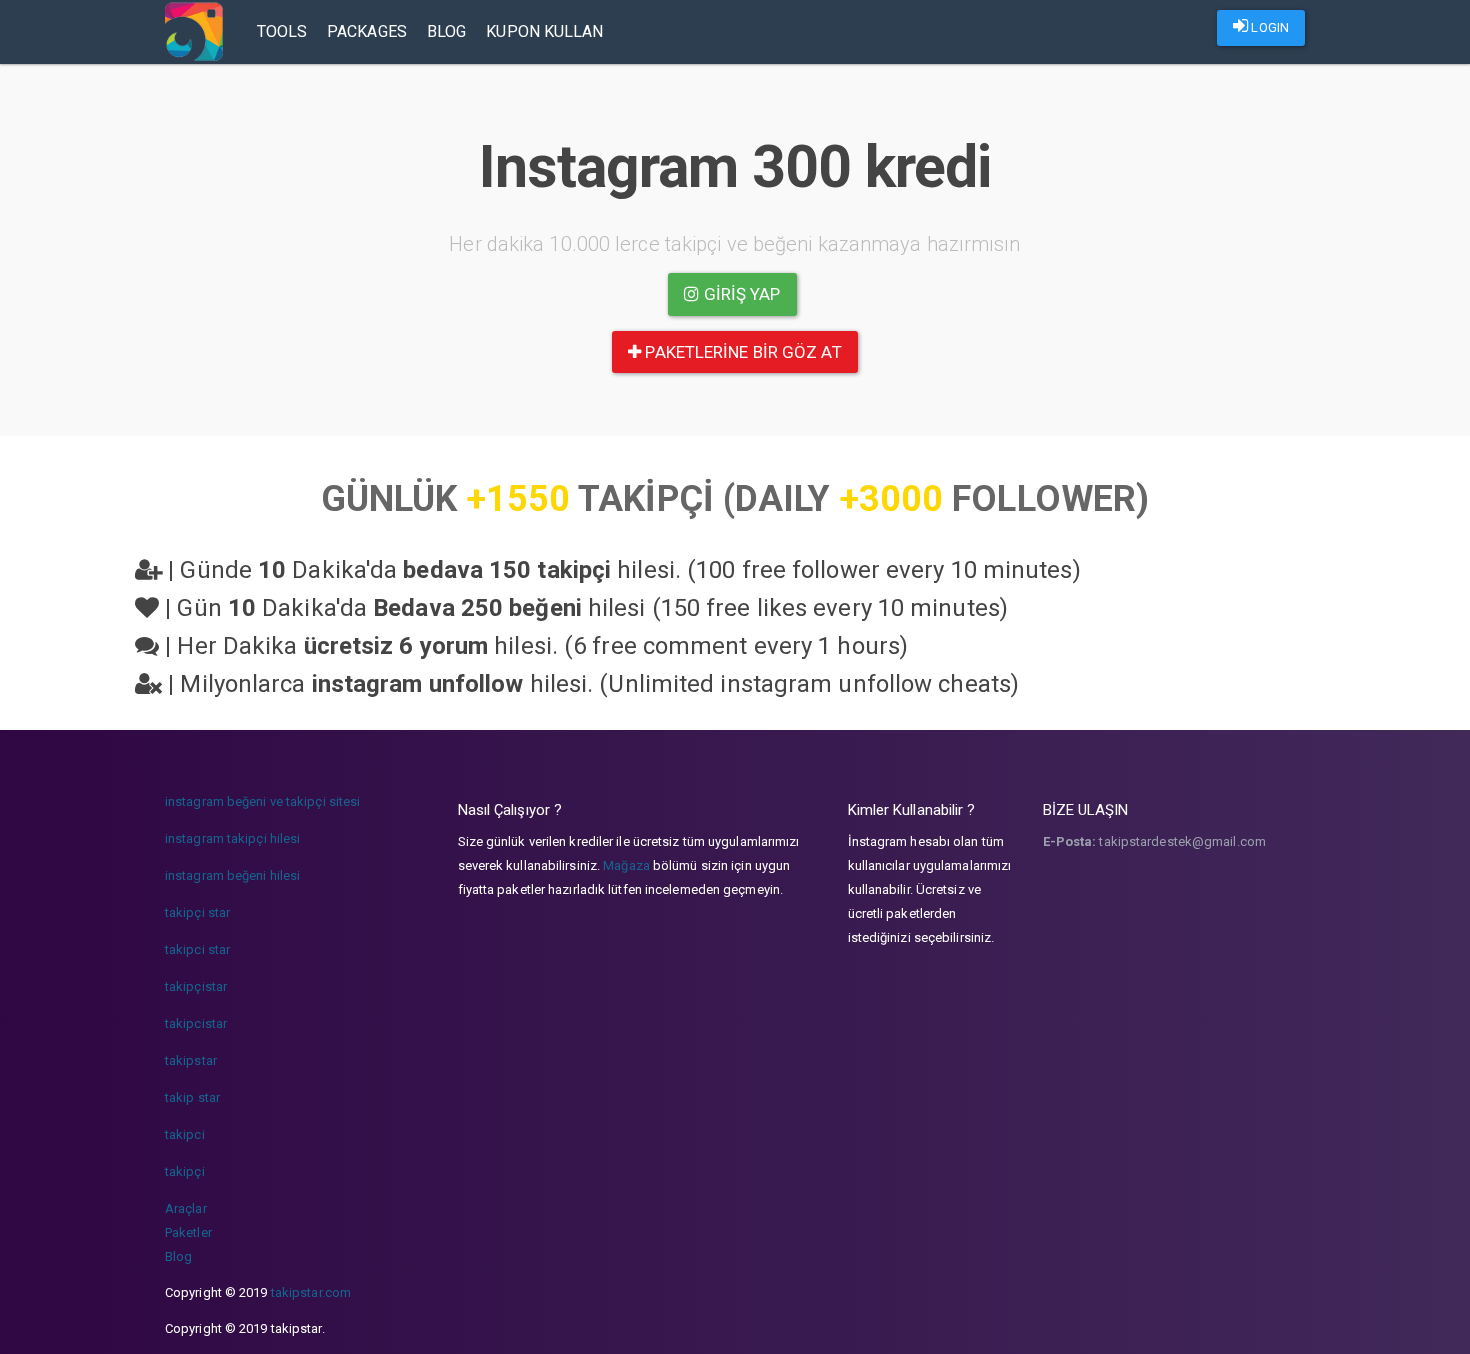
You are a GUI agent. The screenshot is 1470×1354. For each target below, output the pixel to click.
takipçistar (196, 986)
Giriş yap (740, 294)
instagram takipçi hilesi (232, 838)
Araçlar (186, 1208)
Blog (446, 31)
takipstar (191, 1060)
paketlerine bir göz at (741, 352)
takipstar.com (311, 1292)
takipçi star (197, 912)
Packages (367, 31)
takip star (192, 1097)
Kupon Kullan (544, 31)
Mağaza (626, 865)
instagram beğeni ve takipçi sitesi (262, 801)
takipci (185, 1134)
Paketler (188, 1232)
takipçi (185, 1171)
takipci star (197, 949)
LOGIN (1268, 27)
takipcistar (196, 1023)
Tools (282, 31)
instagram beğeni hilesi (232, 875)
